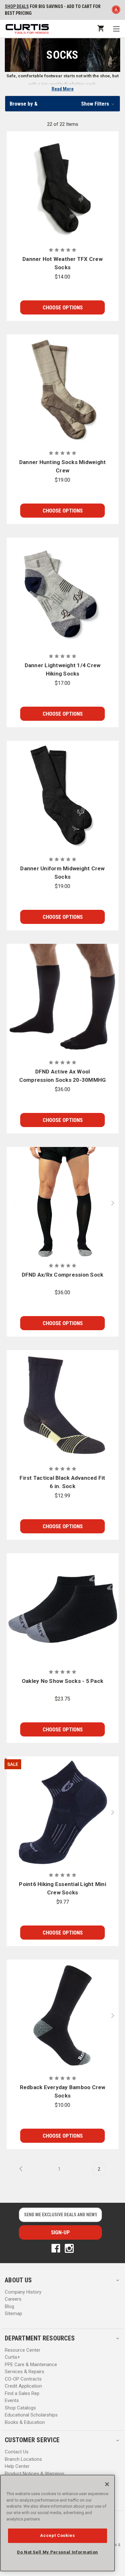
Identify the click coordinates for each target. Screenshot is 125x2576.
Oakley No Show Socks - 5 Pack (63, 1681)
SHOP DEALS (17, 6)
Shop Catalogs (20, 2408)
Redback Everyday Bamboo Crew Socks (63, 2091)
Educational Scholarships (31, 2415)
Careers (13, 2299)
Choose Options (63, 307)
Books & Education (25, 2422)
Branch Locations (23, 2459)
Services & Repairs (25, 2372)
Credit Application (23, 2386)
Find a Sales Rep (22, 2393)
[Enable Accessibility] (116, 11)
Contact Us (17, 2452)
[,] (63, 187)
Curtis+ (13, 2357)
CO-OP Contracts (23, 2379)
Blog (9, 2306)
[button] (63, 104)
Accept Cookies (57, 2535)
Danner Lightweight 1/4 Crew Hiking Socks (63, 669)
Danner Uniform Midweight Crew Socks (62, 873)
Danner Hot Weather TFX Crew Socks (63, 263)
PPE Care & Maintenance (31, 2365)
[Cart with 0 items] (100, 28)
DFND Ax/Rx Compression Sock (63, 1275)
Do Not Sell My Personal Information (58, 2552)
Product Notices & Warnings (35, 2474)
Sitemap (13, 2313)
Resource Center (23, 2350)
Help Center (17, 2466)
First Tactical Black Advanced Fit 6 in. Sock (62, 1482)
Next (114, 1203)
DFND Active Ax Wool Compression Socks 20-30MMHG (63, 1076)
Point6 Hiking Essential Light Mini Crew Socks (63, 1888)
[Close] (107, 2484)
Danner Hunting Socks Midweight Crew (63, 466)
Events (12, 2400)
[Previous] (23, 2169)
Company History (23, 2292)
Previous (11, 1203)
